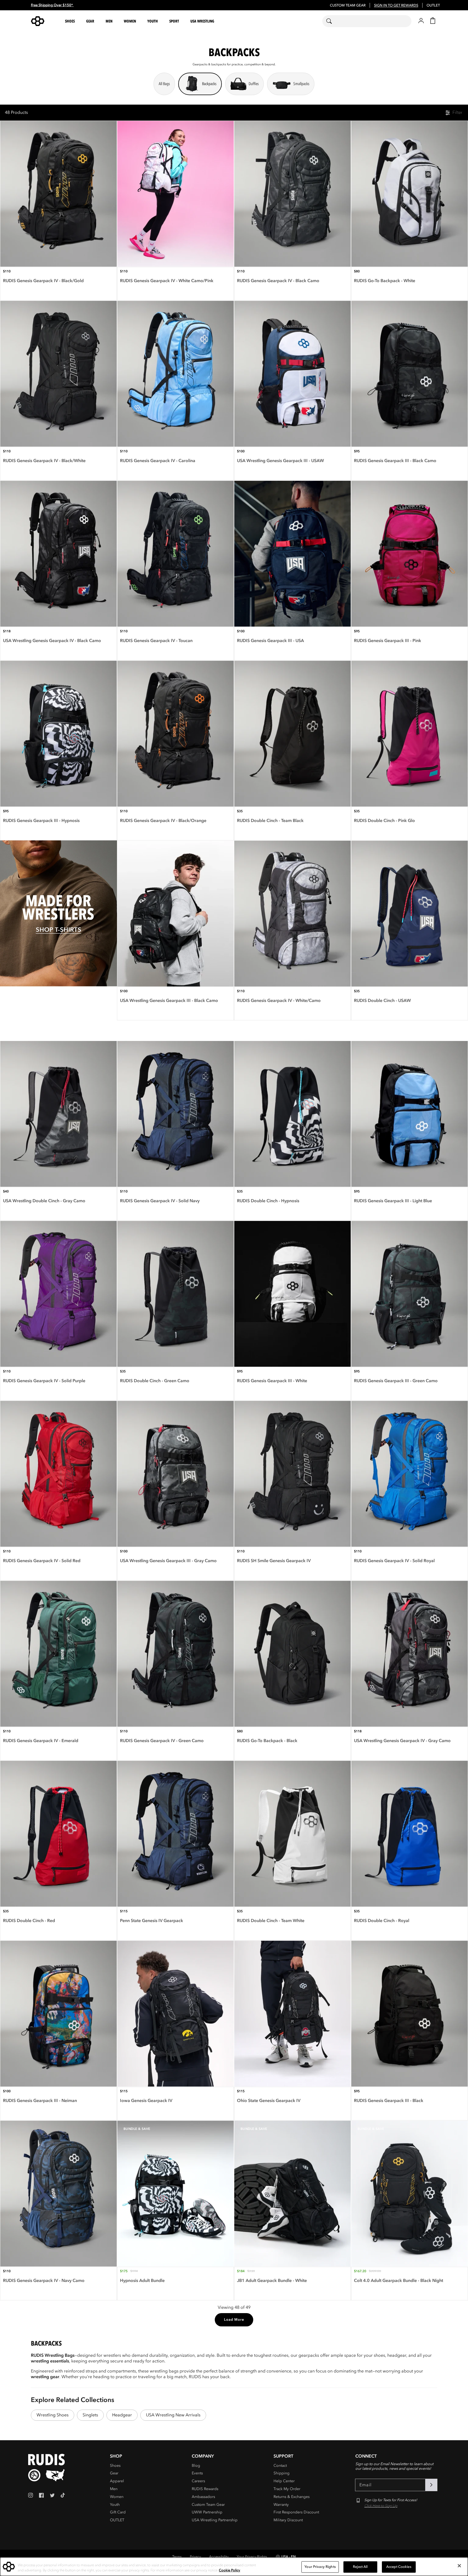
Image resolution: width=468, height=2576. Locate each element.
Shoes (115, 2466)
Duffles (254, 84)
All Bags (164, 84)
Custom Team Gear (208, 2505)
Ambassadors (203, 2497)
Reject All (360, 2567)
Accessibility (219, 2557)
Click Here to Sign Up (381, 2506)
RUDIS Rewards (205, 2489)
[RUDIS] (44, 21)
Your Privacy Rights (252, 2557)
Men (114, 2489)
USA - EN (289, 2557)
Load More (234, 2320)
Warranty (281, 2505)
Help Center (284, 2481)
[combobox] (367, 21)
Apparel (117, 2481)
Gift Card (118, 2512)
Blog (196, 2466)
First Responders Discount (296, 2512)
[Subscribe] (431, 2485)
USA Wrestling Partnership (215, 2520)
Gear (114, 2473)
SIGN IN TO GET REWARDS (396, 5)
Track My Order (287, 2489)
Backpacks (209, 84)
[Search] (332, 21)
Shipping (282, 2473)
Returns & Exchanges (292, 2497)
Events (197, 2473)
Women (117, 2497)
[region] (234, 2567)
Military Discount (288, 2520)
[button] (71, 21)
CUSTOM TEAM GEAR (348, 5)
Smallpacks (301, 84)
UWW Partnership (207, 2512)
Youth (115, 2505)
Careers (198, 2481)
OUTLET (433, 5)
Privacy (195, 2557)
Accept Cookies (399, 2567)
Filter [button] (457, 112)
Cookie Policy (230, 2570)
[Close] (459, 2566)
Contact (280, 2466)
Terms (177, 2557)
